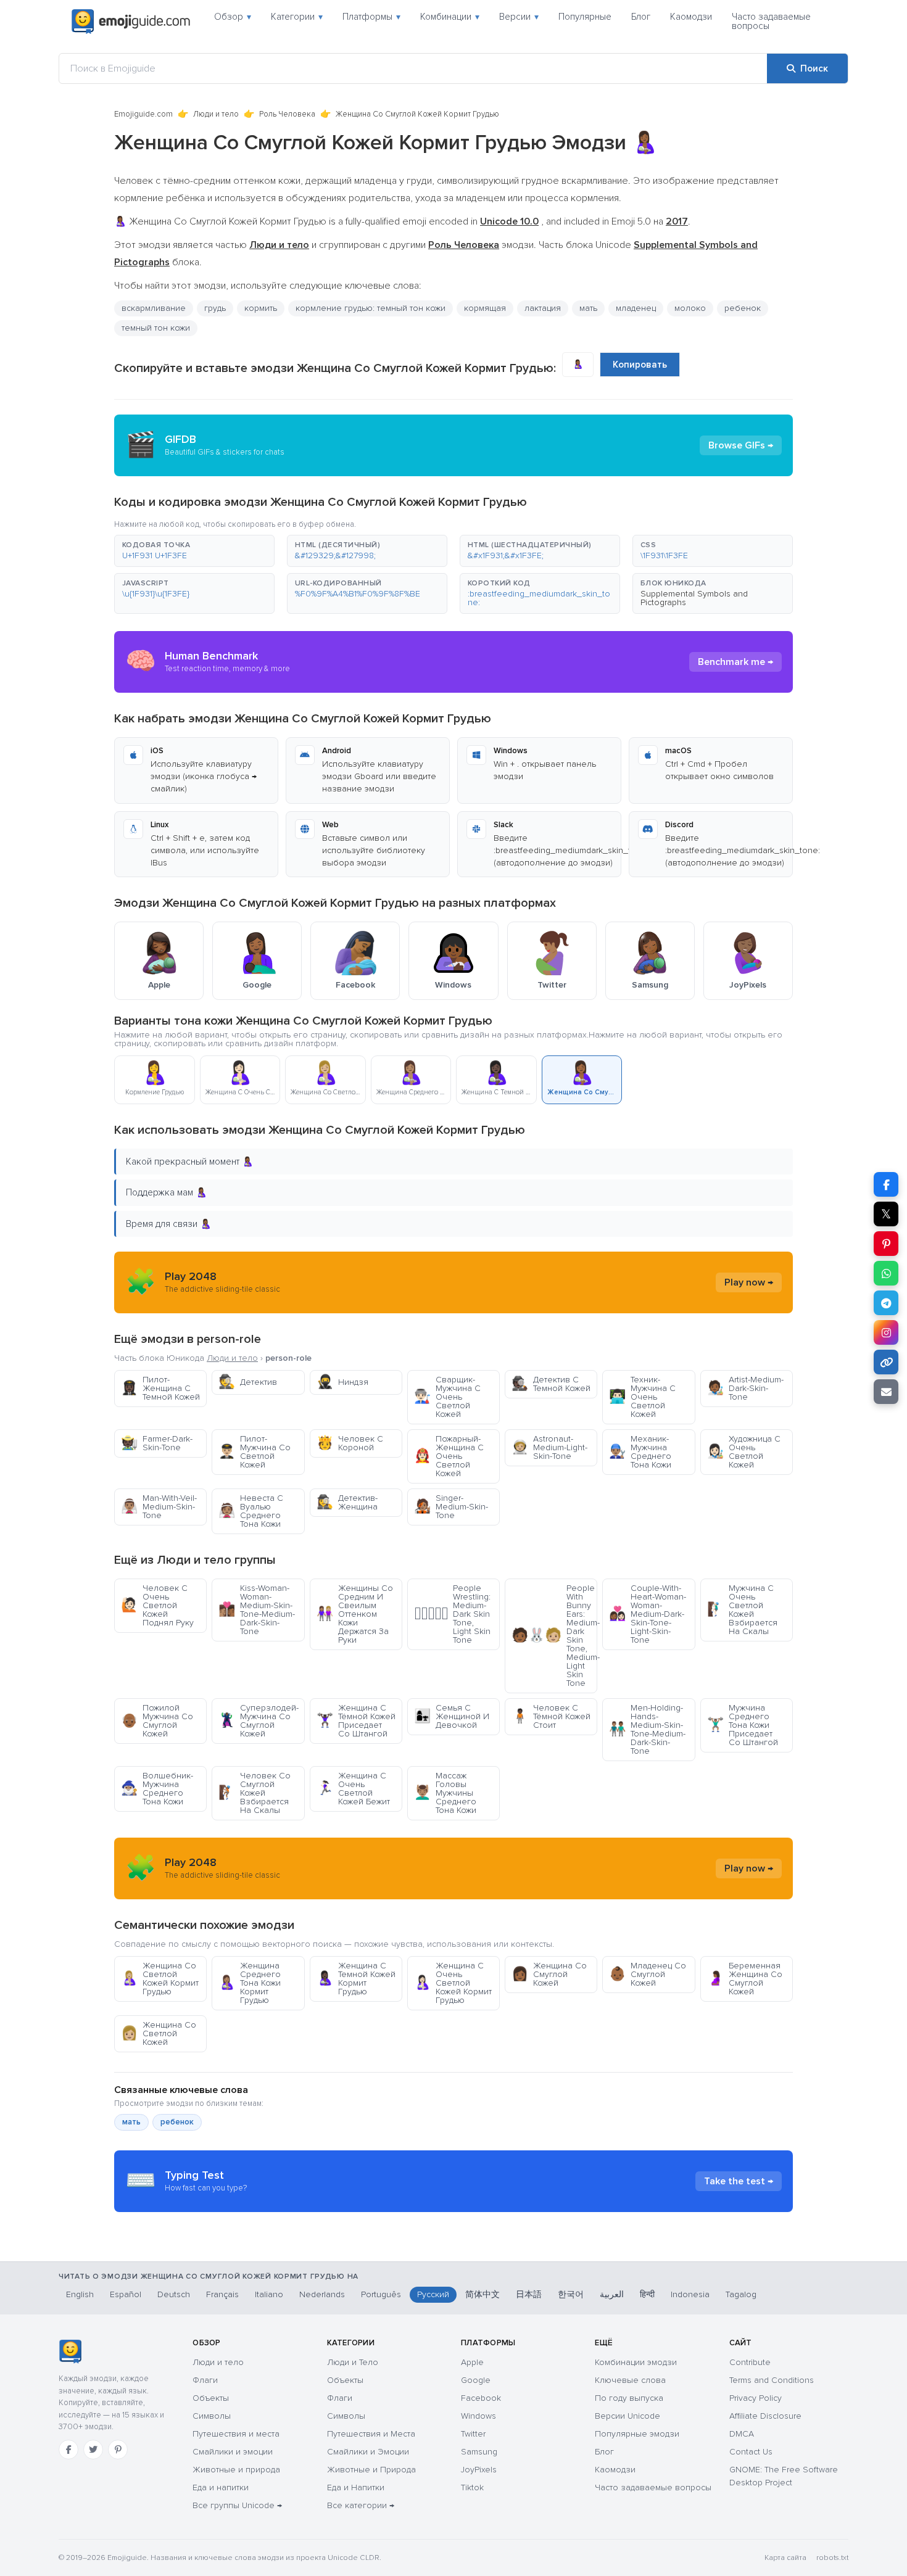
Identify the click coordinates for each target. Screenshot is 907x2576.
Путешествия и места (236, 2434)
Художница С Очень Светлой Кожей (744, 1452)
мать (131, 2122)
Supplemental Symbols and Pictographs (694, 598)
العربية (612, 2294)
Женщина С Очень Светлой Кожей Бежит (353, 1789)
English (80, 2294)
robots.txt (832, 2558)
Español (126, 2294)
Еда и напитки (221, 2487)
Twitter (473, 2434)
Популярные (585, 17)
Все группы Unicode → (237, 2505)
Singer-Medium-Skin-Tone (451, 1507)
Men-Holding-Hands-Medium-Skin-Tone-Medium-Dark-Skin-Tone (647, 1729)
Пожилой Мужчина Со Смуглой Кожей (157, 1721)
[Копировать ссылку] (886, 1362)
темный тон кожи (156, 328)
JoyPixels (479, 2470)
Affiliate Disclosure (765, 2416)
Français (222, 2294)
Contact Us (751, 2452)
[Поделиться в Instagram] (886, 1332)
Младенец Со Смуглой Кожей (648, 1974)
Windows (478, 2416)
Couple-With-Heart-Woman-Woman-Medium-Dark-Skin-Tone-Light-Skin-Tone (648, 1614)
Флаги (205, 2380)
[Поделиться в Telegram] (886, 1303)
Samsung (479, 2452)
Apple (472, 2362)
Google (476, 2380)
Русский (433, 2294)
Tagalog (741, 2294)
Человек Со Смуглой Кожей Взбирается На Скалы (255, 1793)
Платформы (371, 17)
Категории (297, 17)
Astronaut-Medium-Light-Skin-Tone (549, 1447)
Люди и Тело (353, 2362)
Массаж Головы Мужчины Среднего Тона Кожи (445, 1793)
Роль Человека (287, 114)
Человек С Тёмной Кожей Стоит (551, 1716)
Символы (212, 2416)
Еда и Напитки (356, 2487)
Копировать (640, 365)
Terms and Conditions (772, 2380)
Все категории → (361, 2505)
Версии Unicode (627, 2416)
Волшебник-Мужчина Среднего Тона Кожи (157, 1789)
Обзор (233, 17)
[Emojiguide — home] (131, 22)
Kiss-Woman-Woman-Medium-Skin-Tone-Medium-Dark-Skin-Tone (257, 1610)
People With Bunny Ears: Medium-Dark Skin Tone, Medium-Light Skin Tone (554, 1636)
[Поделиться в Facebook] (886, 1184)
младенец (636, 308)
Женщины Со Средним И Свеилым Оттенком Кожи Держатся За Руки (355, 1614)
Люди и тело (216, 114)
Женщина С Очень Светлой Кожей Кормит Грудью (453, 1983)
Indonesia (690, 2294)
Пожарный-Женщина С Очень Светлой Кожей (449, 1456)
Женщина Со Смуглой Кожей (549, 1974)
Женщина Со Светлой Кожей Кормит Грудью (160, 1979)
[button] (194, 551)
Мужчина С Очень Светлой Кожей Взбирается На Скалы (742, 1610)
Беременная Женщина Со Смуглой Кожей (745, 1979)
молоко (690, 308)
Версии (519, 17)
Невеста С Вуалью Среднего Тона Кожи (251, 1511)
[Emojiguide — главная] (70, 2351)
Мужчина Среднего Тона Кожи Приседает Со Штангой (743, 1725)
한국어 (571, 2294)
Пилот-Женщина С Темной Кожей (160, 1388)
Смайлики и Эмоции (368, 2452)
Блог (641, 17)
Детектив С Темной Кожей (551, 1384)
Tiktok (472, 2487)
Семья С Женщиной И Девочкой (452, 1716)
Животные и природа (236, 2470)
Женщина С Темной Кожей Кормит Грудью (356, 1979)
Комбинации (450, 17)
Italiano (269, 2294)
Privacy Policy (756, 2398)
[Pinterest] (118, 2450)
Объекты (211, 2398)
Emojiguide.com (143, 114)
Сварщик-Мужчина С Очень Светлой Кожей (447, 1397)
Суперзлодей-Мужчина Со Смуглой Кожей (259, 1721)
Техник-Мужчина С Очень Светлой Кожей (642, 1397)
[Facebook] (68, 2450)
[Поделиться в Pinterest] (886, 1244)
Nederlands (322, 2294)
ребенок (743, 308)
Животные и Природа (371, 2470)
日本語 (529, 2294)
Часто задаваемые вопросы (771, 21)
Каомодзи (691, 17)
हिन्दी (647, 2294)
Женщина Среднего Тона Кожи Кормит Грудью (250, 1983)
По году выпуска (629, 2398)
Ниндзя (342, 1382)
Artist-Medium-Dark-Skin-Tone (745, 1388)
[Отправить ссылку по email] (886, 1392)
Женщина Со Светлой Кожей (159, 2033)
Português (381, 2294)
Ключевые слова (630, 2380)
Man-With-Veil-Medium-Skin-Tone (159, 1507)
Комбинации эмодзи (636, 2362)
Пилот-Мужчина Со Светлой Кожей (255, 1452)
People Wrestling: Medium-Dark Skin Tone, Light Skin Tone (452, 1614)
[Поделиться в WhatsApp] (886, 1273)
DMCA (742, 2434)
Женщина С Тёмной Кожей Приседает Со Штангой (356, 1721)
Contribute (750, 2362)
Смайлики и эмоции (233, 2452)
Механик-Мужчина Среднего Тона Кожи (640, 1452)
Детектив (248, 1382)
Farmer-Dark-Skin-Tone (157, 1443)
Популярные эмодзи (637, 2434)
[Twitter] (93, 2450)
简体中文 (482, 2294)
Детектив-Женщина (347, 1502)
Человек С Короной (350, 1443)
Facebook (481, 2398)
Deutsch (174, 2294)
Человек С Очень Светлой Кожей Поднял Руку (157, 1605)
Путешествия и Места (371, 2434)
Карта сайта (785, 2558)
